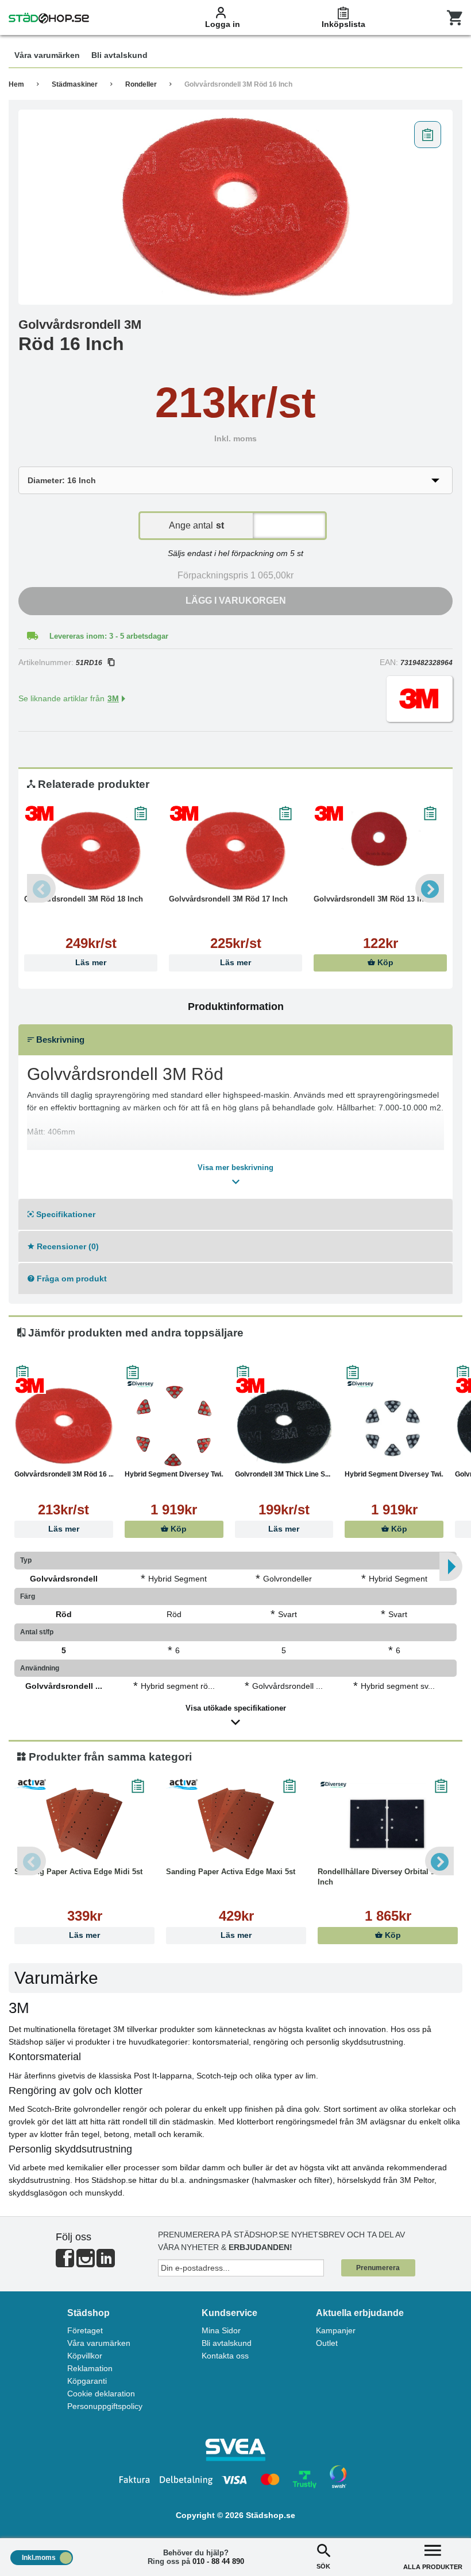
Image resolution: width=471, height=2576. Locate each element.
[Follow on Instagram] (86, 2263)
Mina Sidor (221, 2330)
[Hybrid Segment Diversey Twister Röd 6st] (174, 1426)
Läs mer (91, 963)
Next (430, 888)
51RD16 (89, 663)
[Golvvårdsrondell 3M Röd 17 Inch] (235, 851)
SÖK (323, 2566)
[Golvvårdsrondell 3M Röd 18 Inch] (91, 851)
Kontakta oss (225, 2356)
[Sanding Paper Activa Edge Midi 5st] (84, 1824)
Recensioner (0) (67, 1246)
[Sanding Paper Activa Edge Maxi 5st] (236, 1824)
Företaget (85, 2330)
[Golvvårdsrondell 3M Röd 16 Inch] (235, 207)
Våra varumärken (99, 2343)
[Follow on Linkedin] (106, 2263)
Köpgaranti (87, 2381)
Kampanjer (336, 2330)
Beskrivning (59, 1040)
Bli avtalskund (227, 2343)
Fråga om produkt (71, 1279)
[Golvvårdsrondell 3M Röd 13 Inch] (380, 851)
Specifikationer (65, 1214)
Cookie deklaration (101, 2394)
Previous (41, 888)
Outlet (327, 2343)
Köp (384, 963)
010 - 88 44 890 (218, 2561)
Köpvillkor (85, 2356)
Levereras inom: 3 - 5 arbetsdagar (109, 636)
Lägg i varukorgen (236, 601)
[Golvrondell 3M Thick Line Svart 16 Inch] (284, 1426)
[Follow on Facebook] (65, 2263)
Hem (16, 84)
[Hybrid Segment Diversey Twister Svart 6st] (394, 1426)
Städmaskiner (75, 84)
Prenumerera (378, 2268)
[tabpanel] (235, 207)
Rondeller (141, 84)
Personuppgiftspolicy (105, 2406)
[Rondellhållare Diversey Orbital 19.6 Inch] (388, 1824)
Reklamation (90, 2368)
